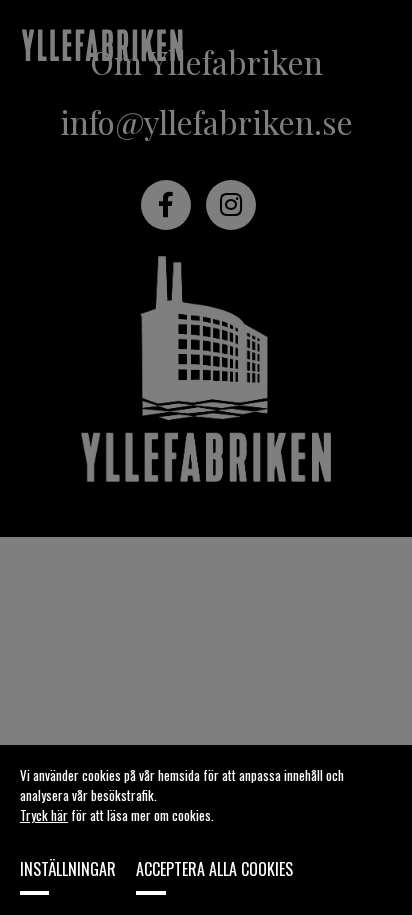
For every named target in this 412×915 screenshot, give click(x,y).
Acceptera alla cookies (214, 869)
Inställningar (68, 869)
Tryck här (44, 815)
